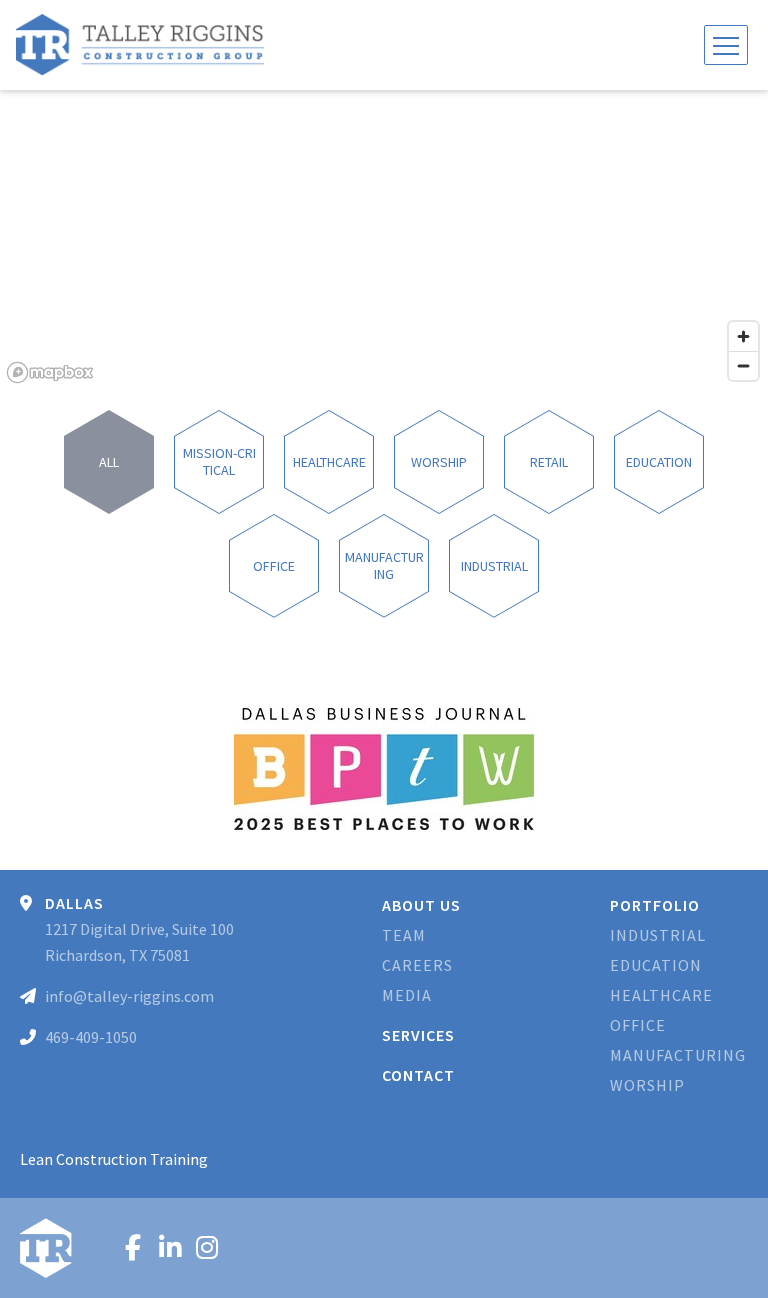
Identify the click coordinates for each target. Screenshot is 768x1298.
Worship (647, 1085)
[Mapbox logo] (50, 372)
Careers (417, 965)
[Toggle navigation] (726, 45)
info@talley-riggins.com (129, 996)
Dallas (74, 903)
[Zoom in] (743, 336)
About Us (421, 905)
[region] (384, 240)
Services (418, 1035)
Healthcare (661, 995)
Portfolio (655, 905)
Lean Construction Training (114, 1159)
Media (407, 995)
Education (656, 965)
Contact (418, 1075)
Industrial (658, 935)
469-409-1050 (91, 1037)
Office (638, 1025)
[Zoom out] (743, 365)
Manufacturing (678, 1055)
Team (404, 935)
